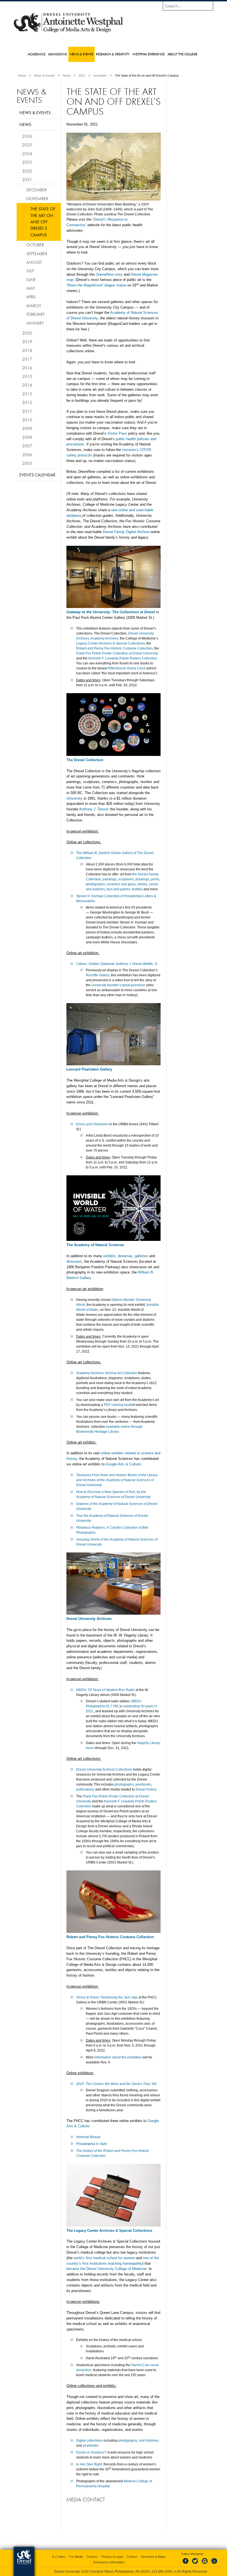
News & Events (44, 75)
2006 (27, 455)
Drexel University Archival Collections (104, 1769)
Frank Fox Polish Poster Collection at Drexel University (117, 653)
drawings (142, 879)
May (31, 288)
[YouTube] (214, 2564)
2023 (27, 162)
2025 (27, 145)
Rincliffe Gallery (98, 975)
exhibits (109, 1256)
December (37, 190)
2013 (27, 394)
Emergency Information (109, 2562)
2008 (27, 437)
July (30, 271)
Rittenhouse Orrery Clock (127, 668)
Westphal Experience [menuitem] (149, 54)
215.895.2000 (162, 2572)
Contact (132, 2557)
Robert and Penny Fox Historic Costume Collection (114, 648)
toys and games (118, 889)
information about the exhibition (118, 2057)
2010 (27, 420)
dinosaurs (74, 1261)
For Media (76, 2557)
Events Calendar (37, 475)
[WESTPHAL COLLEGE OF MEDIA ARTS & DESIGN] (68, 32)
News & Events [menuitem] (82, 54)
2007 (27, 446)
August (34, 262)
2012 (27, 402)
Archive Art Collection (121, 1373)
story (109, 274)
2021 (82, 75)
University (74, 798)
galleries (141, 1256)
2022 (27, 171)
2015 (27, 376)
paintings (110, 879)
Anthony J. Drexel (94, 809)
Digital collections (89, 2441)
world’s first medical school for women (104, 2258)
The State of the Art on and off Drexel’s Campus (43, 222)
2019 (27, 341)
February (36, 314)
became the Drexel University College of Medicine (106, 2269)
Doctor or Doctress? (91, 2452)
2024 (27, 153)
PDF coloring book (118, 1405)
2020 (27, 333)
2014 (27, 385)
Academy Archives (104, 638)
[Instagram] (205, 2564)
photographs (95, 884)
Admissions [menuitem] (58, 54)
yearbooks (143, 1784)
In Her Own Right (89, 2464)
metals (142, 884)
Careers (92, 2557)
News (67, 75)
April (31, 297)
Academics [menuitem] (37, 54)
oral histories (149, 2441)
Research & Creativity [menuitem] (113, 54)
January (35, 323)
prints (155, 879)
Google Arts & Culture (123, 1464)
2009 (27, 428)
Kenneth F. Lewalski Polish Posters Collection (123, 658)
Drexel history (146, 1789)
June (31, 280)
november (100, 75)
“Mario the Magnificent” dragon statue (96, 285)
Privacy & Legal (112, 2557)
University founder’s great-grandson (118, 985)
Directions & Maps (153, 2557)
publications (85, 1789)
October (35, 245)
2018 (27, 350)
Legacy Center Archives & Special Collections (110, 643)
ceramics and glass (121, 884)
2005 (27, 463)
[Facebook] (187, 2564)
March (33, 306)
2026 (27, 136)
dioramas (125, 1256)
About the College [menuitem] (182, 54)
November (37, 199)
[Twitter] (196, 2564)
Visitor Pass (117, 433)
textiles (137, 889)
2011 (27, 411)
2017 (27, 359)
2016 (27, 368)
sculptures (126, 879)
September (37, 254)
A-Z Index (59, 2557)
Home (22, 75)
